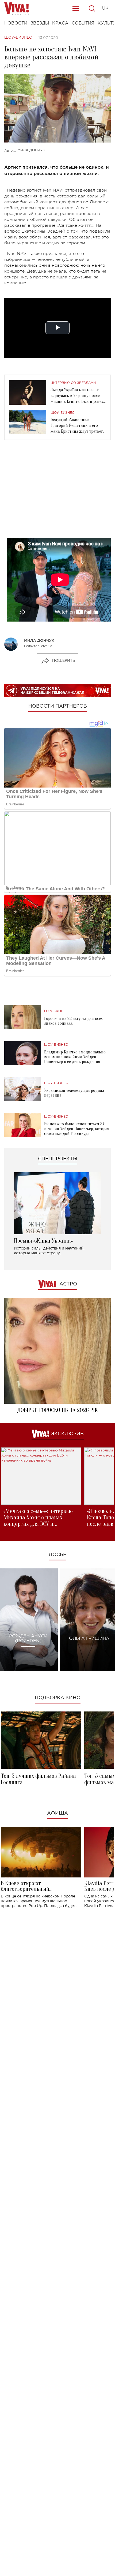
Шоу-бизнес (18, 38)
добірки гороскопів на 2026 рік (57, 1410)
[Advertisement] (57, 493)
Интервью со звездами (73, 383)
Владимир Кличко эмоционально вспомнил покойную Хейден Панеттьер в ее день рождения (75, 1057)
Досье (57, 1555)
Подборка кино (58, 1698)
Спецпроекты (58, 1159)
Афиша (57, 1813)
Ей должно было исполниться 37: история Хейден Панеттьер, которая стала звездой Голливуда (77, 1129)
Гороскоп (54, 1011)
